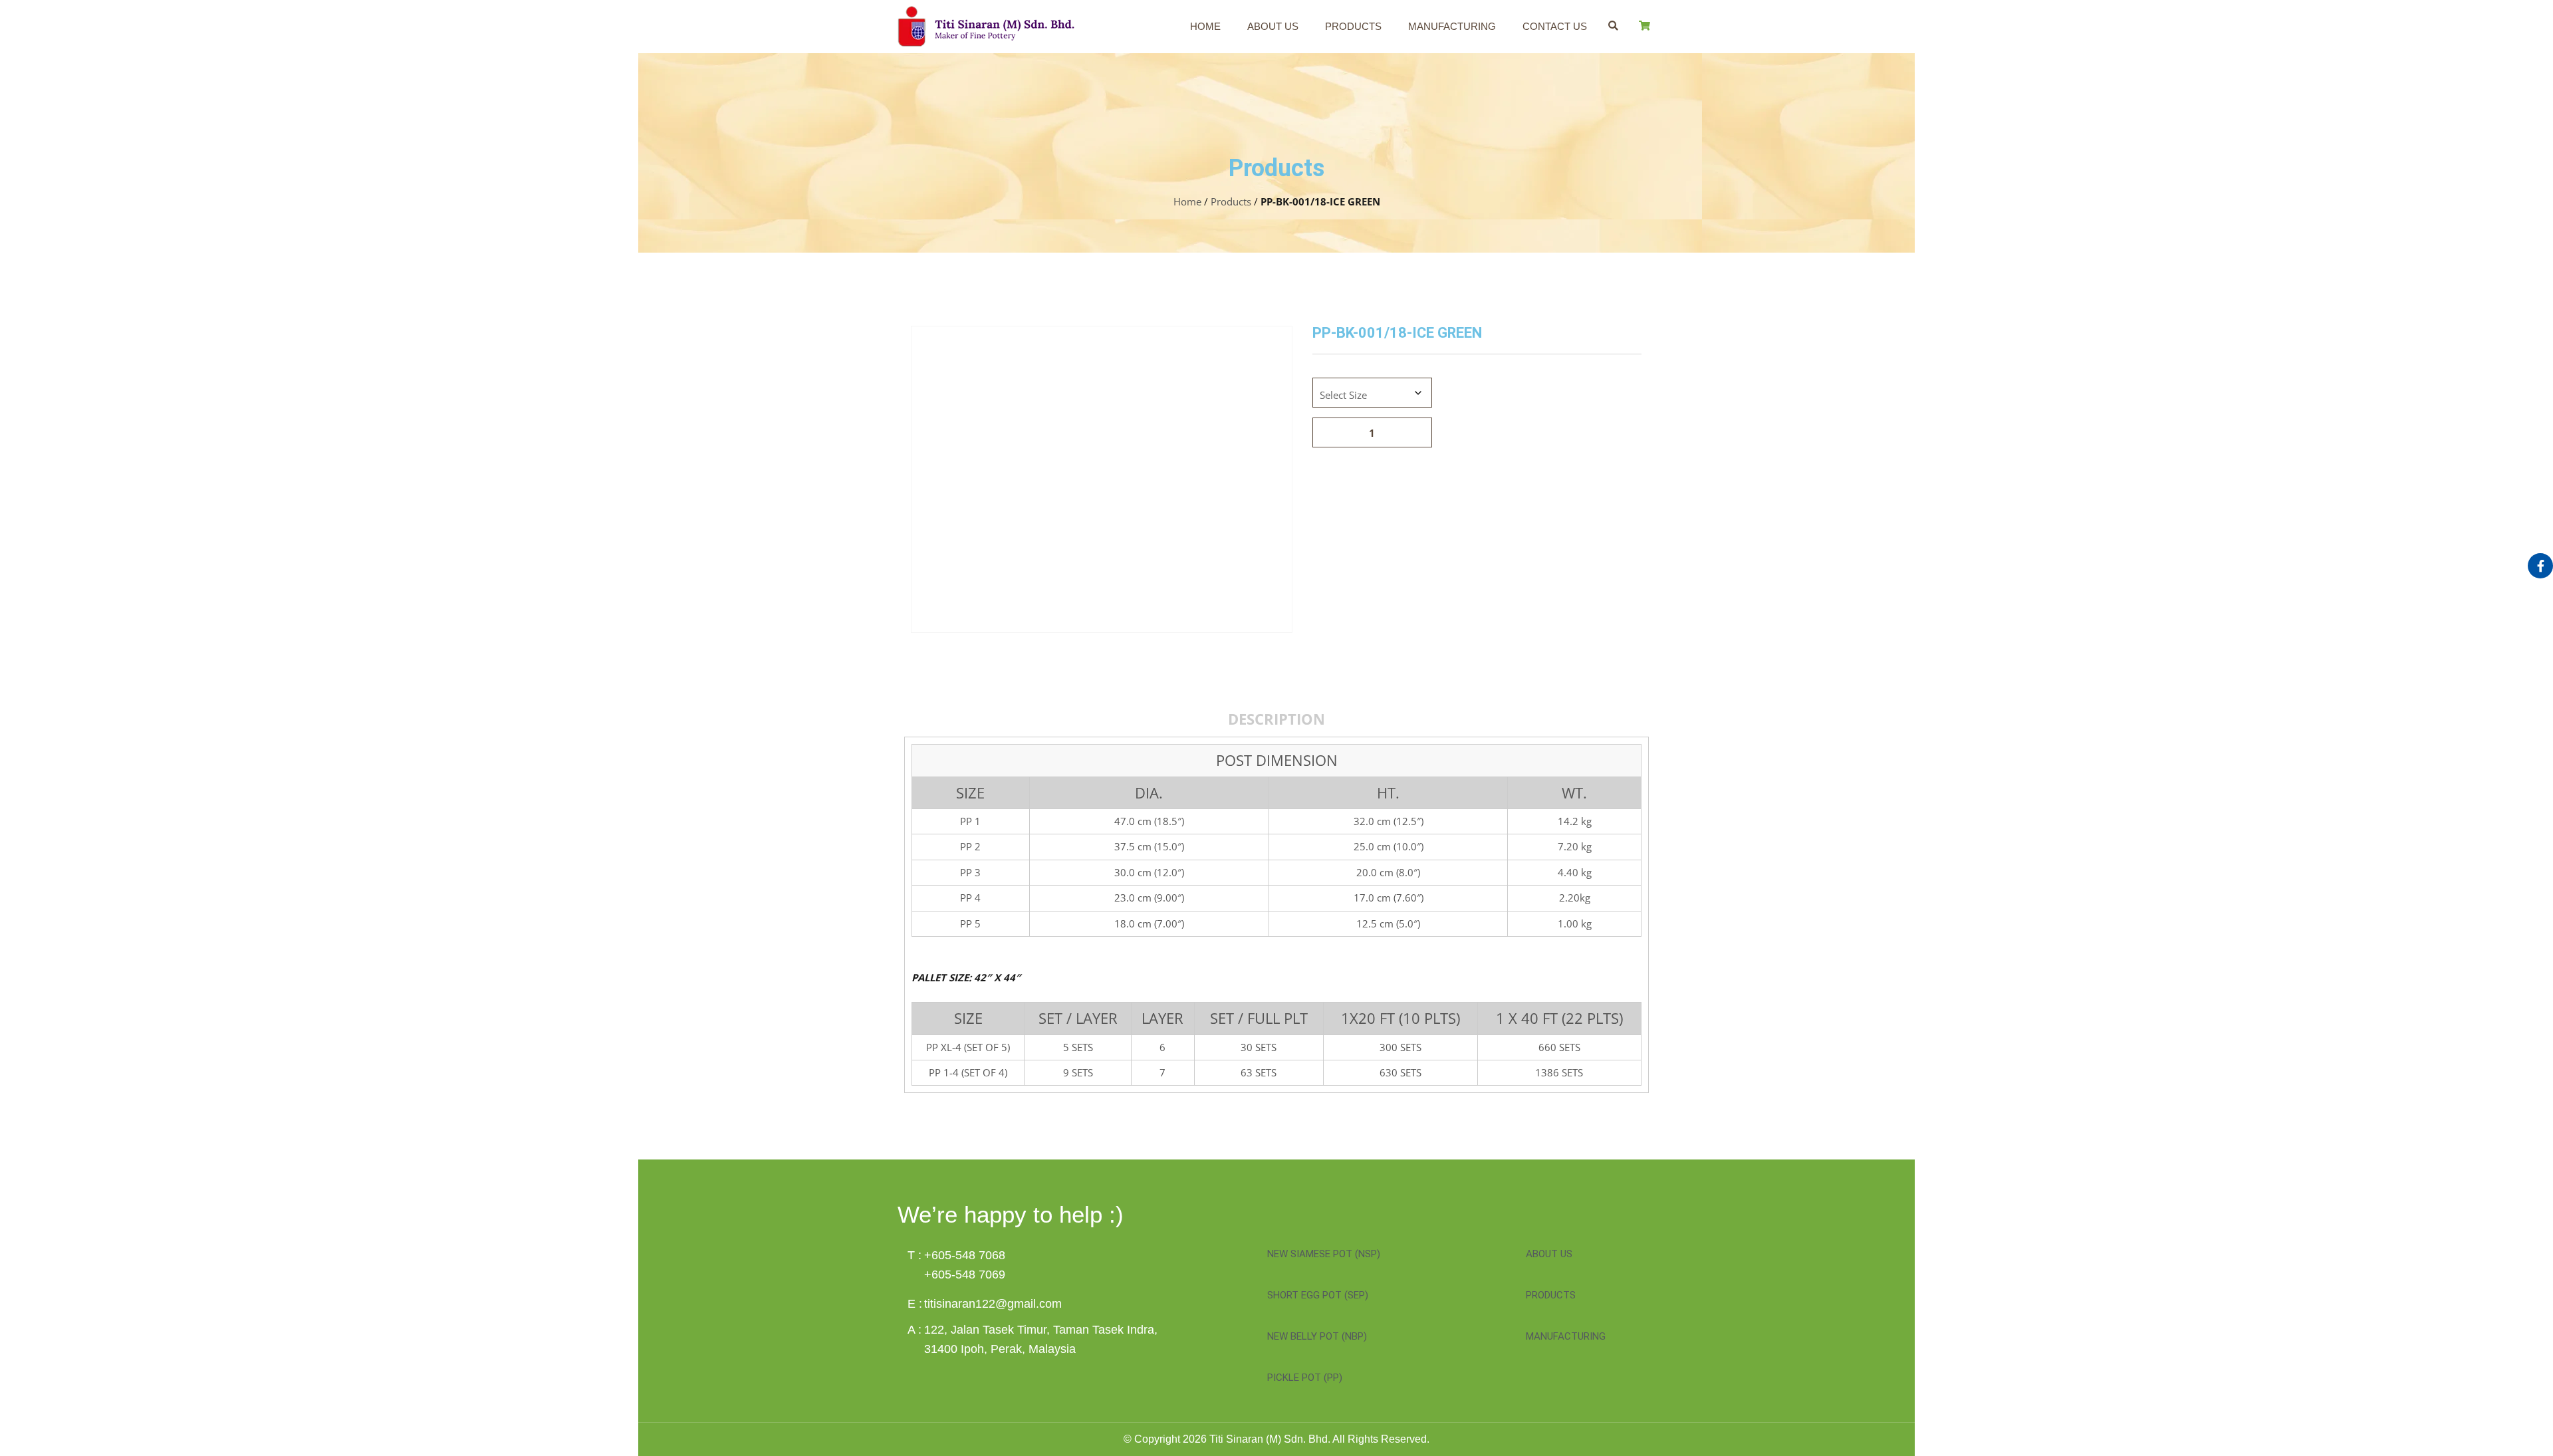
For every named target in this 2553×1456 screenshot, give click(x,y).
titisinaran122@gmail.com (993, 1304)
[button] (1613, 26)
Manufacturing (1452, 26)
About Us (1273, 26)
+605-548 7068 (965, 1255)
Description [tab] (1276, 719)
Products (1353, 26)
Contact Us (1555, 26)
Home (1205, 26)
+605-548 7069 (965, 1274)
